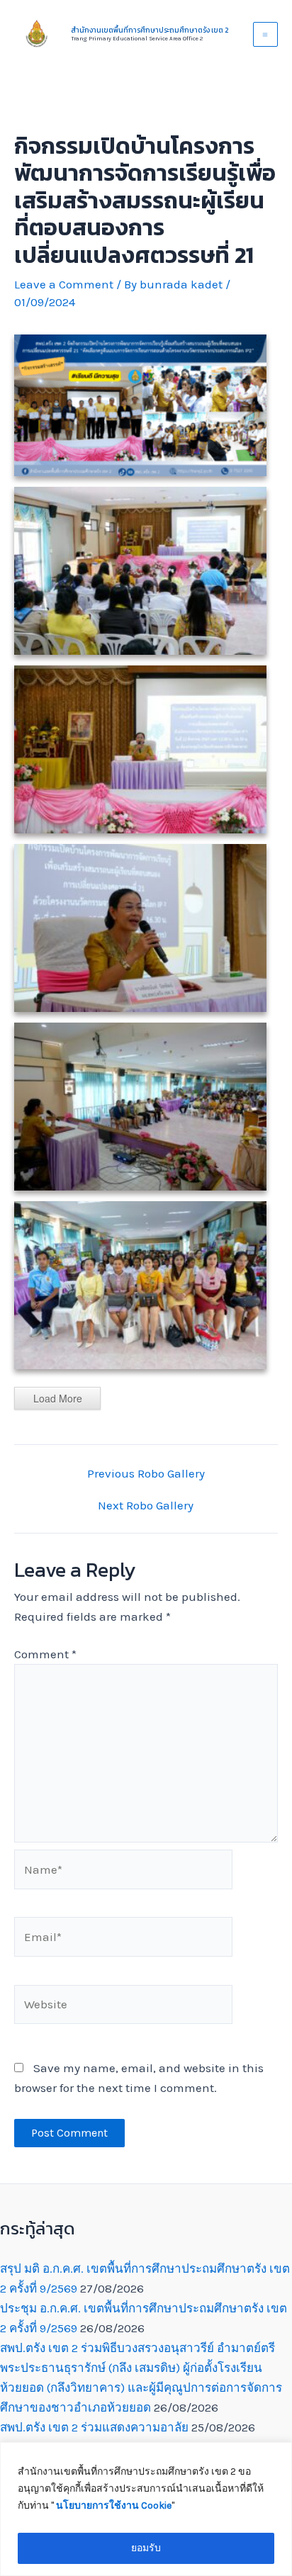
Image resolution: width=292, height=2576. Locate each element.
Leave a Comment (64, 284)
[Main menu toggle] (266, 35)
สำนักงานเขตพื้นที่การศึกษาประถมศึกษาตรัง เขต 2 (150, 30)
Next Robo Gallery (146, 1506)
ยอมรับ (146, 2548)
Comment (45, 1654)
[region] (146, 2509)
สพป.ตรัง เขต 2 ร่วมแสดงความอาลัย (94, 2427)
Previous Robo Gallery (146, 1474)
